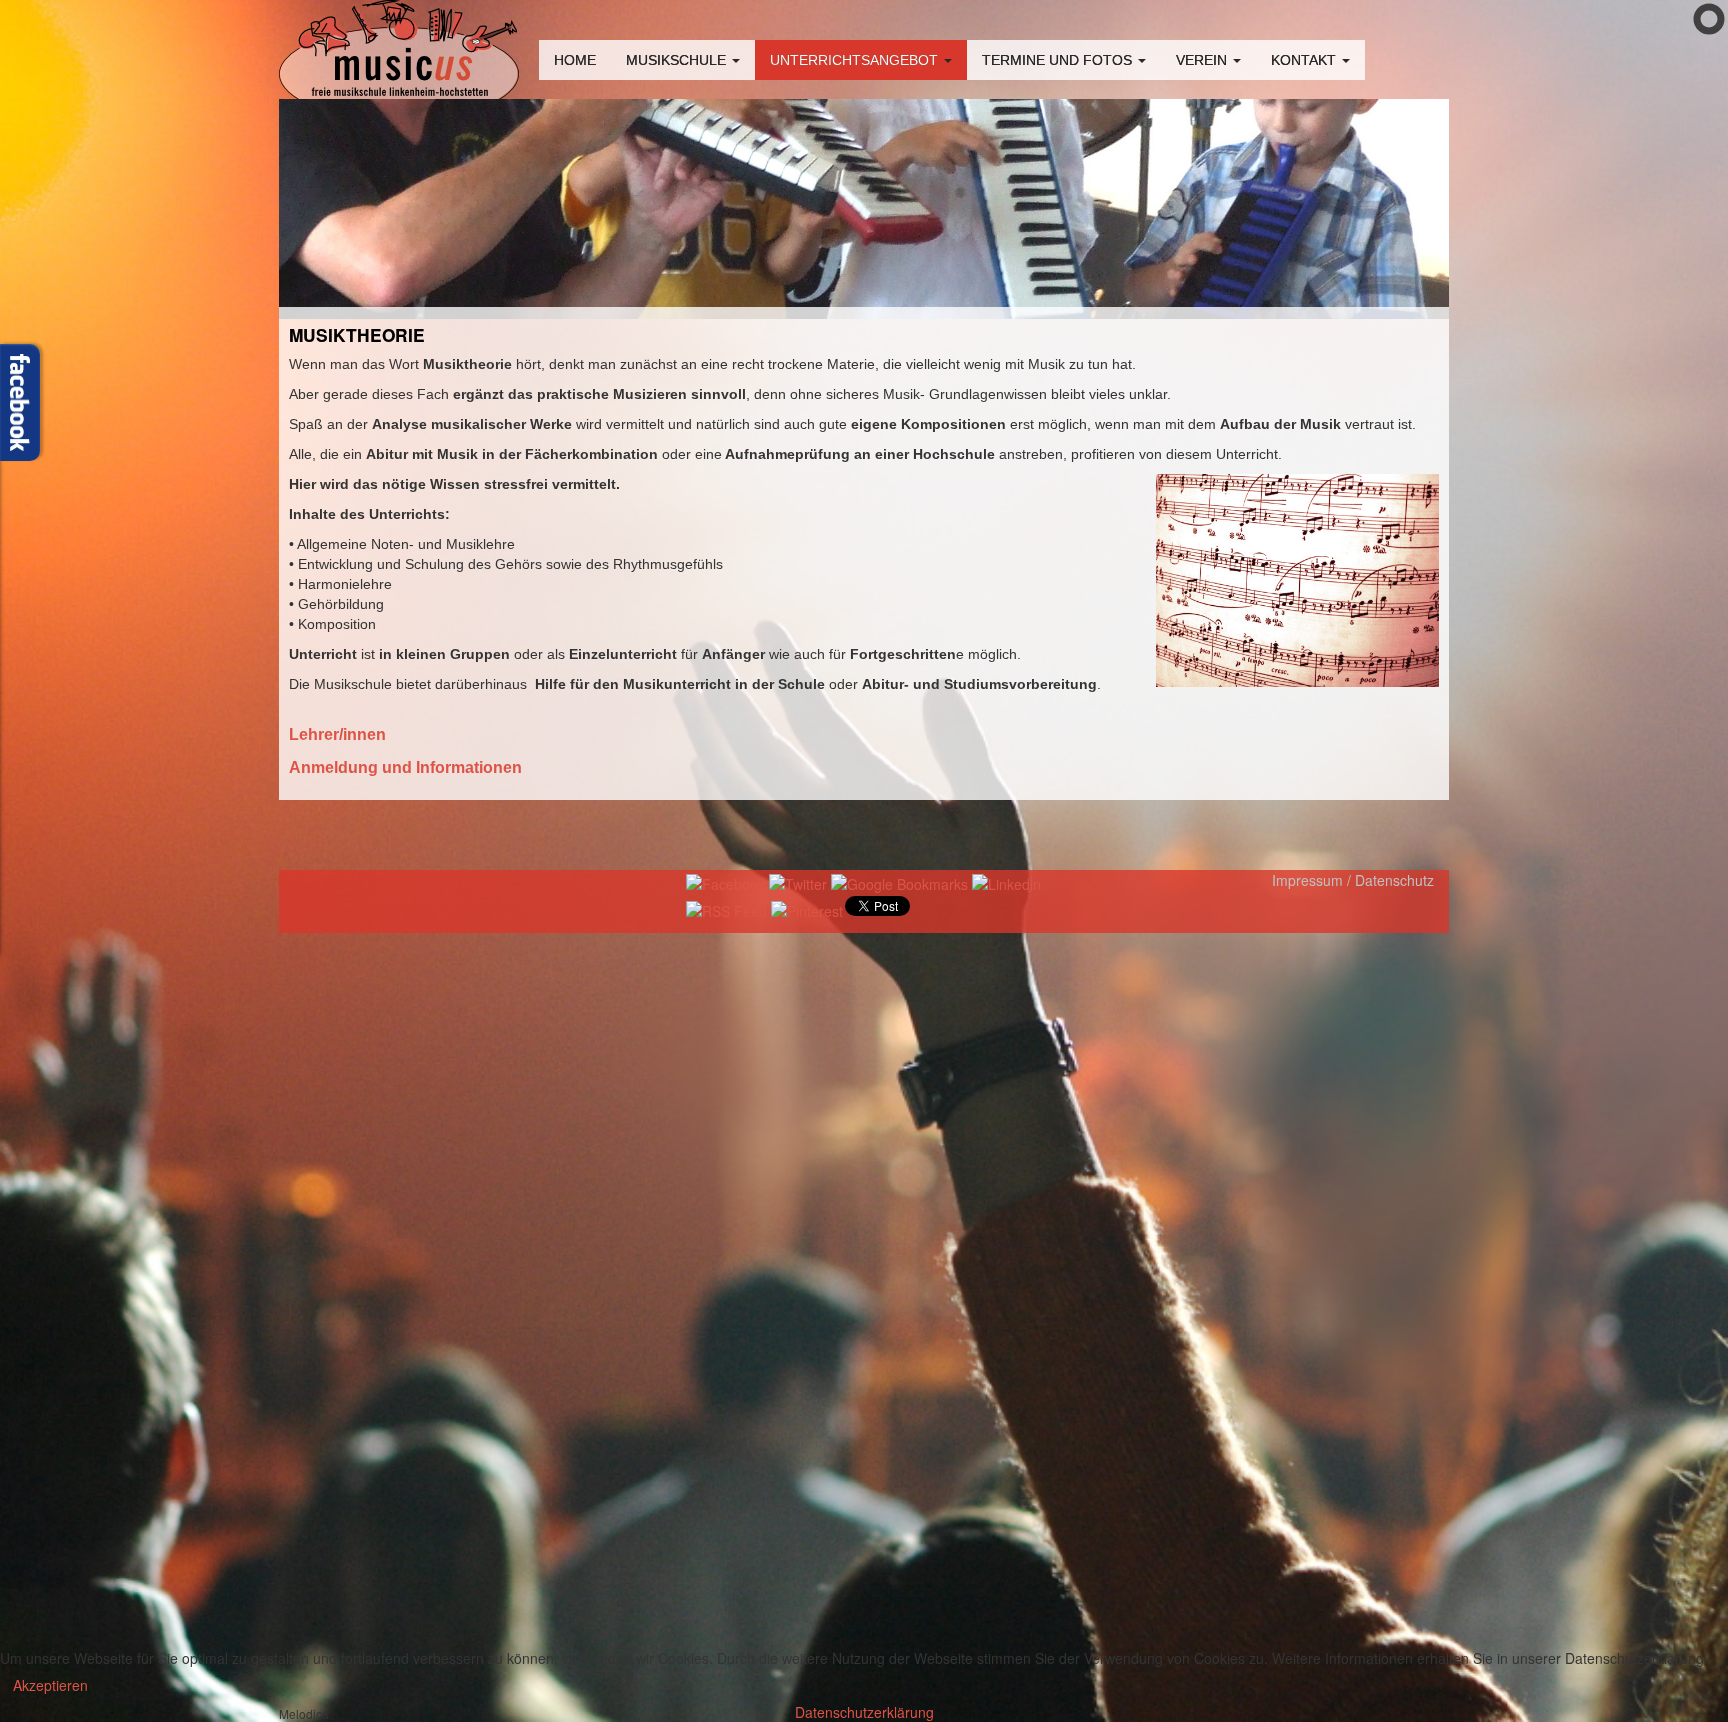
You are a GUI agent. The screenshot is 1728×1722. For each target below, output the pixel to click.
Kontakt (1305, 60)
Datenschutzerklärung (864, 1712)
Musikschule (678, 60)
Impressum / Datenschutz (1353, 880)
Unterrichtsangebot (856, 60)
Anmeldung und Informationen (405, 767)
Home (575, 60)
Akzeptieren (50, 1685)
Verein (1203, 60)
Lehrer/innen (337, 734)
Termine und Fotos (1059, 60)
